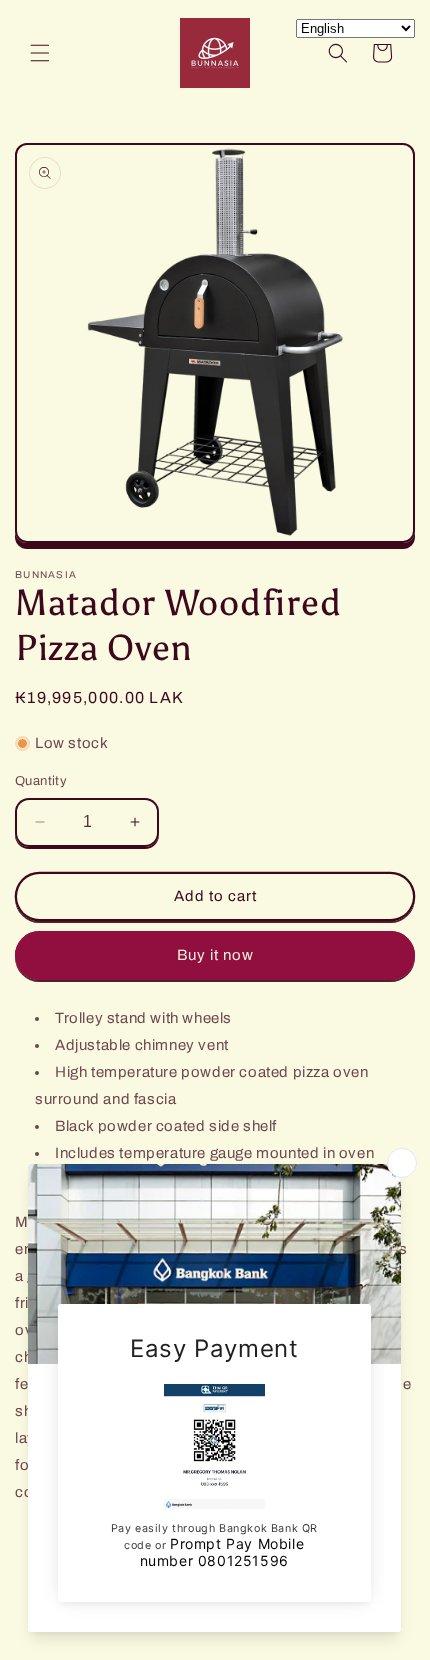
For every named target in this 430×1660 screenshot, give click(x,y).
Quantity (41, 781)
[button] (40, 53)
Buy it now (215, 955)
